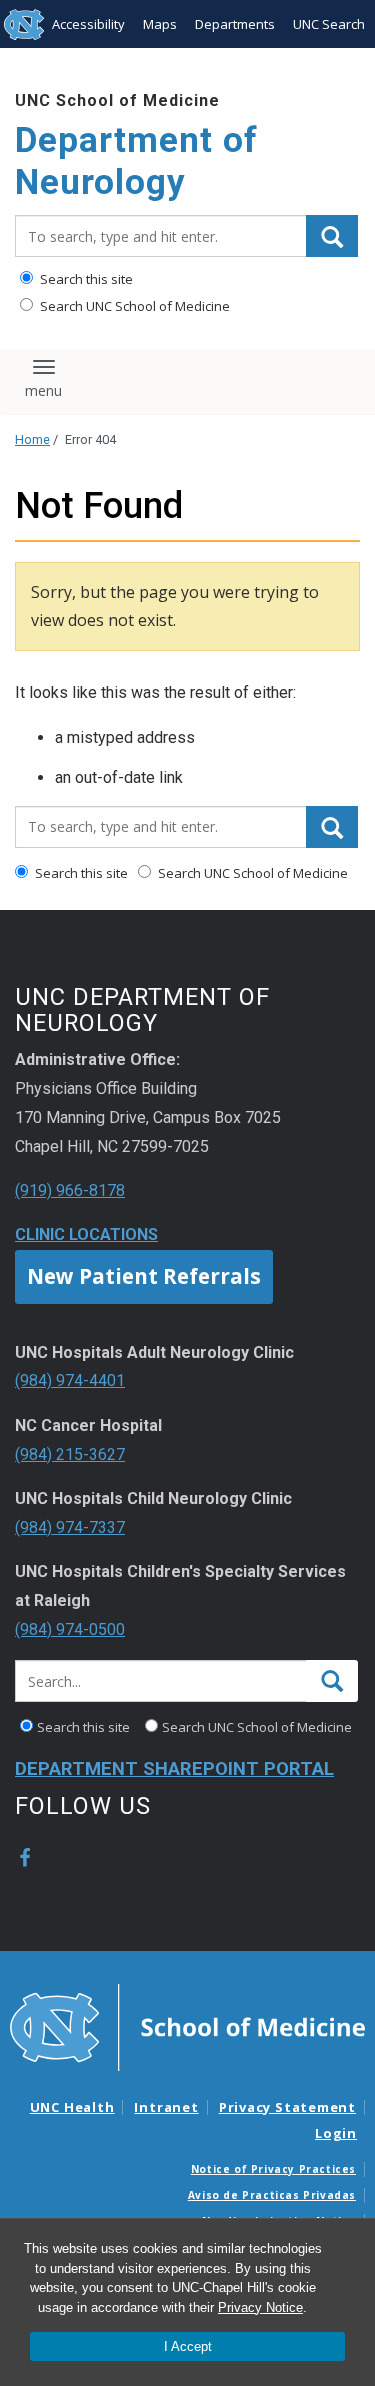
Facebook (25, 1858)
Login (336, 2133)
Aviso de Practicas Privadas (272, 2195)
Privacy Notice (260, 2307)
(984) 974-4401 (70, 1380)
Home (32, 439)
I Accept (188, 2346)
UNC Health (72, 2107)
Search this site (85, 279)
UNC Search (329, 24)
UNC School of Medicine (117, 100)
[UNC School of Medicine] (187, 2026)
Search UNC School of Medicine (133, 306)
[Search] (332, 236)
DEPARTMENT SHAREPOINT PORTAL (174, 1769)
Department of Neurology (136, 161)
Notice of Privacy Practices (273, 2169)
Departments (235, 24)
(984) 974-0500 (70, 1629)
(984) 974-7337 (70, 1527)
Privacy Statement (287, 2107)
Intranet (166, 2107)
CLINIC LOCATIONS (86, 1234)
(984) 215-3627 (70, 1454)
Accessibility (88, 24)
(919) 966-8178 (70, 1190)
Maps (160, 24)
